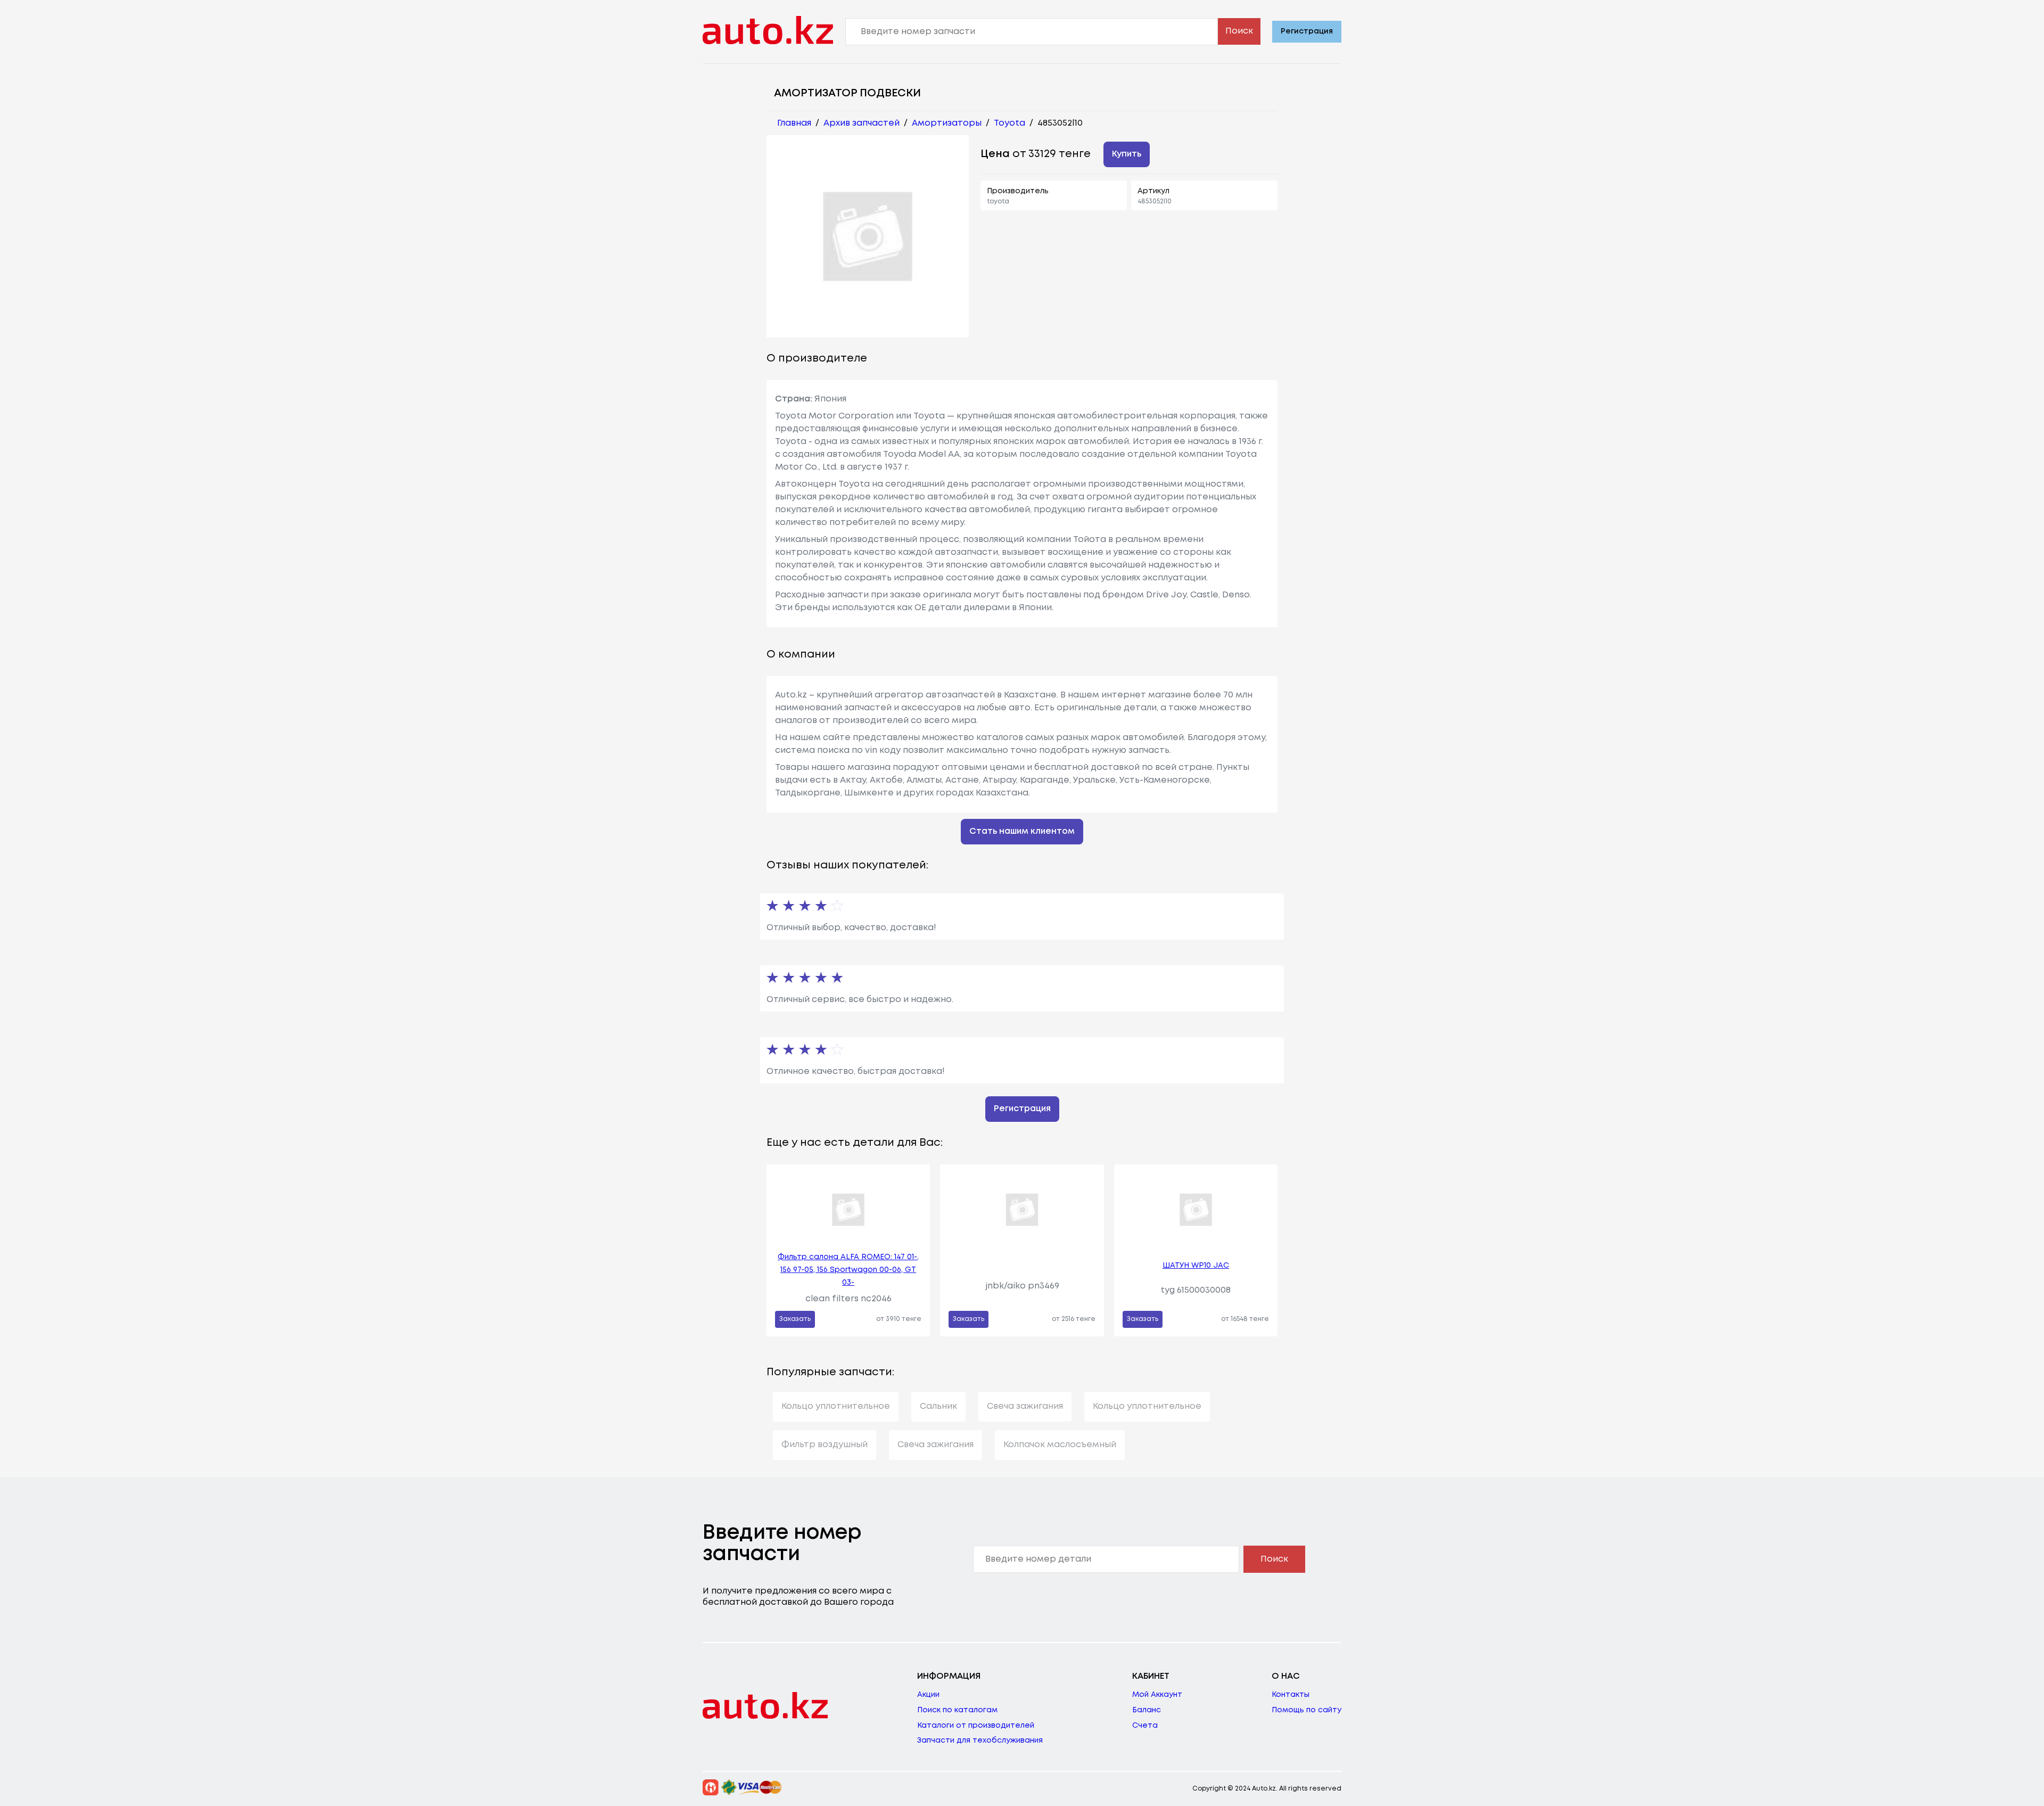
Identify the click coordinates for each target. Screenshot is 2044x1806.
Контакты (1291, 1695)
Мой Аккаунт (1157, 1695)
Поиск (1239, 31)
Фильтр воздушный (825, 1445)
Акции (928, 1695)
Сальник (938, 1406)
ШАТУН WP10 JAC (1196, 1266)
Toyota (1009, 123)
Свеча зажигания (1025, 1406)
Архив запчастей (862, 123)
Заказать (795, 1319)
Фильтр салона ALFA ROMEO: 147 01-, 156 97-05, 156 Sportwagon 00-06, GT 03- (848, 1270)
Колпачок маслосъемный (1060, 1445)
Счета (1145, 1726)
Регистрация (1307, 31)
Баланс (1147, 1710)
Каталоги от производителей (976, 1726)
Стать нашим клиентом (1022, 831)
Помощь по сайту (1307, 1710)
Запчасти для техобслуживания (980, 1741)
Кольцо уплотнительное (836, 1406)
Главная (794, 123)
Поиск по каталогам (957, 1710)
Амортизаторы (947, 123)
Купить (1127, 154)
